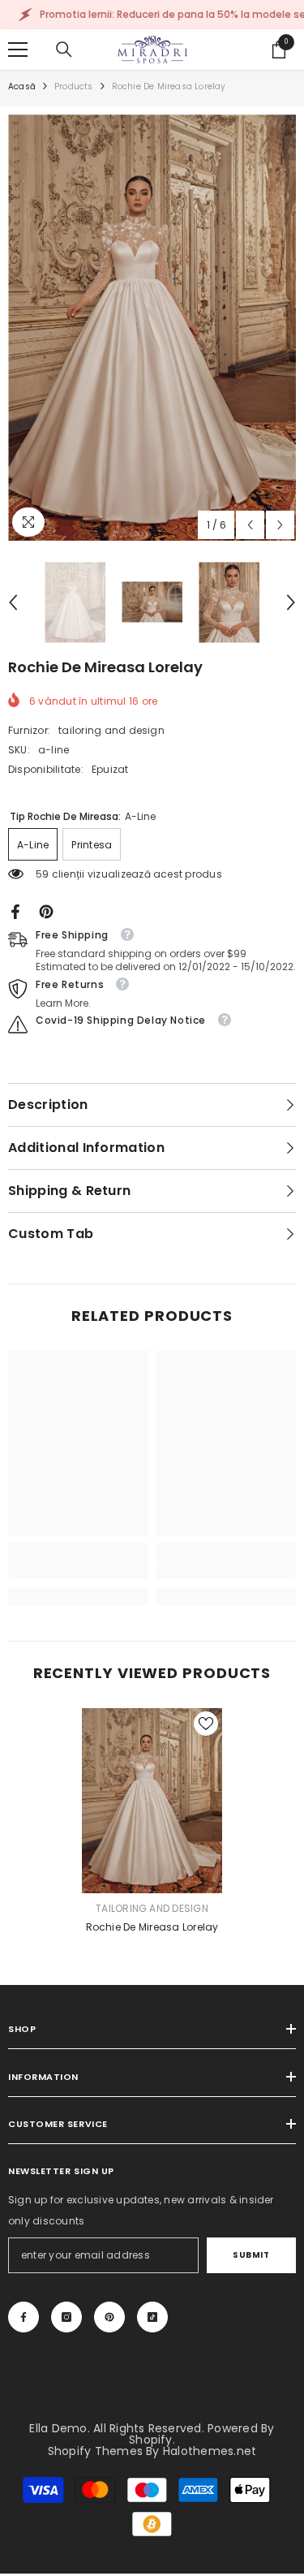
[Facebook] (15, 910)
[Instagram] (66, 2317)
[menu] (18, 50)
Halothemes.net (210, 2451)
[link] (78, 1570)
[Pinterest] (46, 910)
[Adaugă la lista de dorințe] (206, 1724)
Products (74, 86)
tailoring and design (111, 730)
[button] (250, 525)
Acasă (22, 86)
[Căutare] (64, 50)
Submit (251, 2255)
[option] (152, 328)
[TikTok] (152, 2317)
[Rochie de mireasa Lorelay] (152, 1800)
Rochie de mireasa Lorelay (152, 1927)
